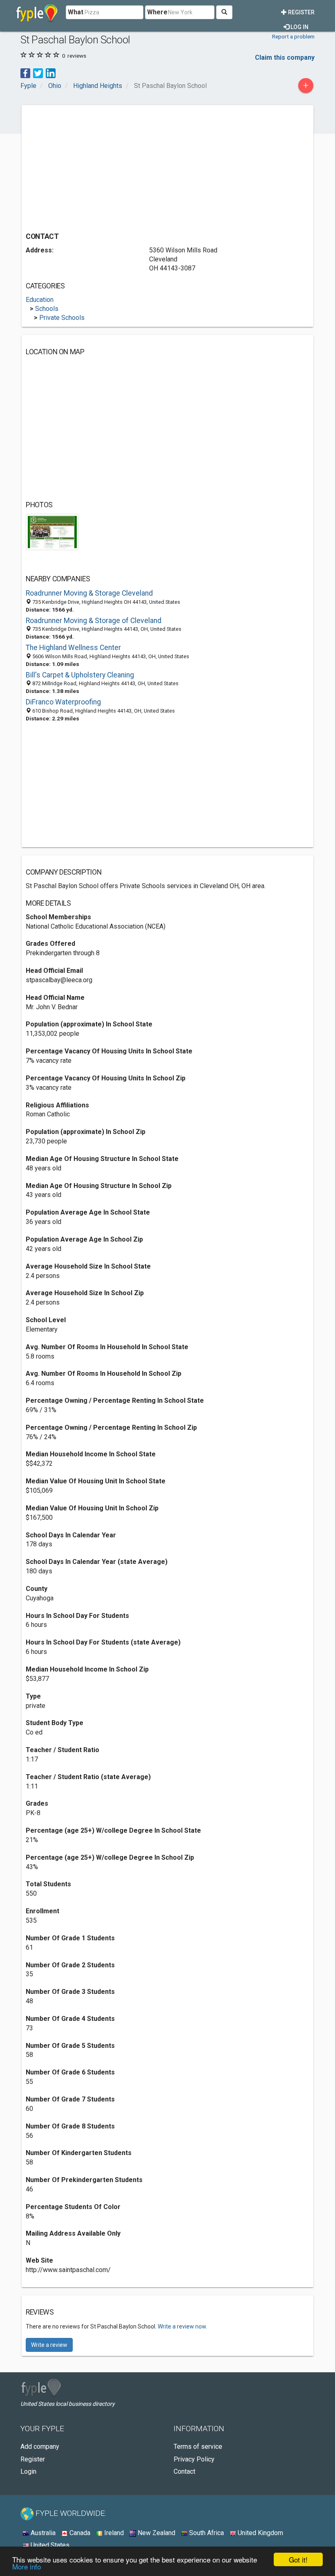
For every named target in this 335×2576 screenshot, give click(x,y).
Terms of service (198, 2447)
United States (49, 2545)
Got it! (298, 2559)
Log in (299, 27)
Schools (47, 309)
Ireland (113, 2533)
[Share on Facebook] (25, 73)
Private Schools (62, 318)
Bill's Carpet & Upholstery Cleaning (80, 675)
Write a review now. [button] (182, 2326)
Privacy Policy (194, 2459)
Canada (79, 2533)
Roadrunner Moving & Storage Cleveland (89, 593)
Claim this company (285, 57)
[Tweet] (38, 73)
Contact (184, 2471)
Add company (40, 2447)
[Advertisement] (94, 166)
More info (27, 2566)
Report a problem (293, 36)
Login (28, 2471)
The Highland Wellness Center (73, 648)
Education (40, 300)
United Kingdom (260, 2533)
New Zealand (156, 2533)
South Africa (206, 2533)
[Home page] (37, 12)
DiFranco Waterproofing (63, 702)
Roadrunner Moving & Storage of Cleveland (94, 621)
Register (301, 12)
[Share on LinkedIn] (51, 73)
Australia (42, 2533)
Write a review (49, 2345)
